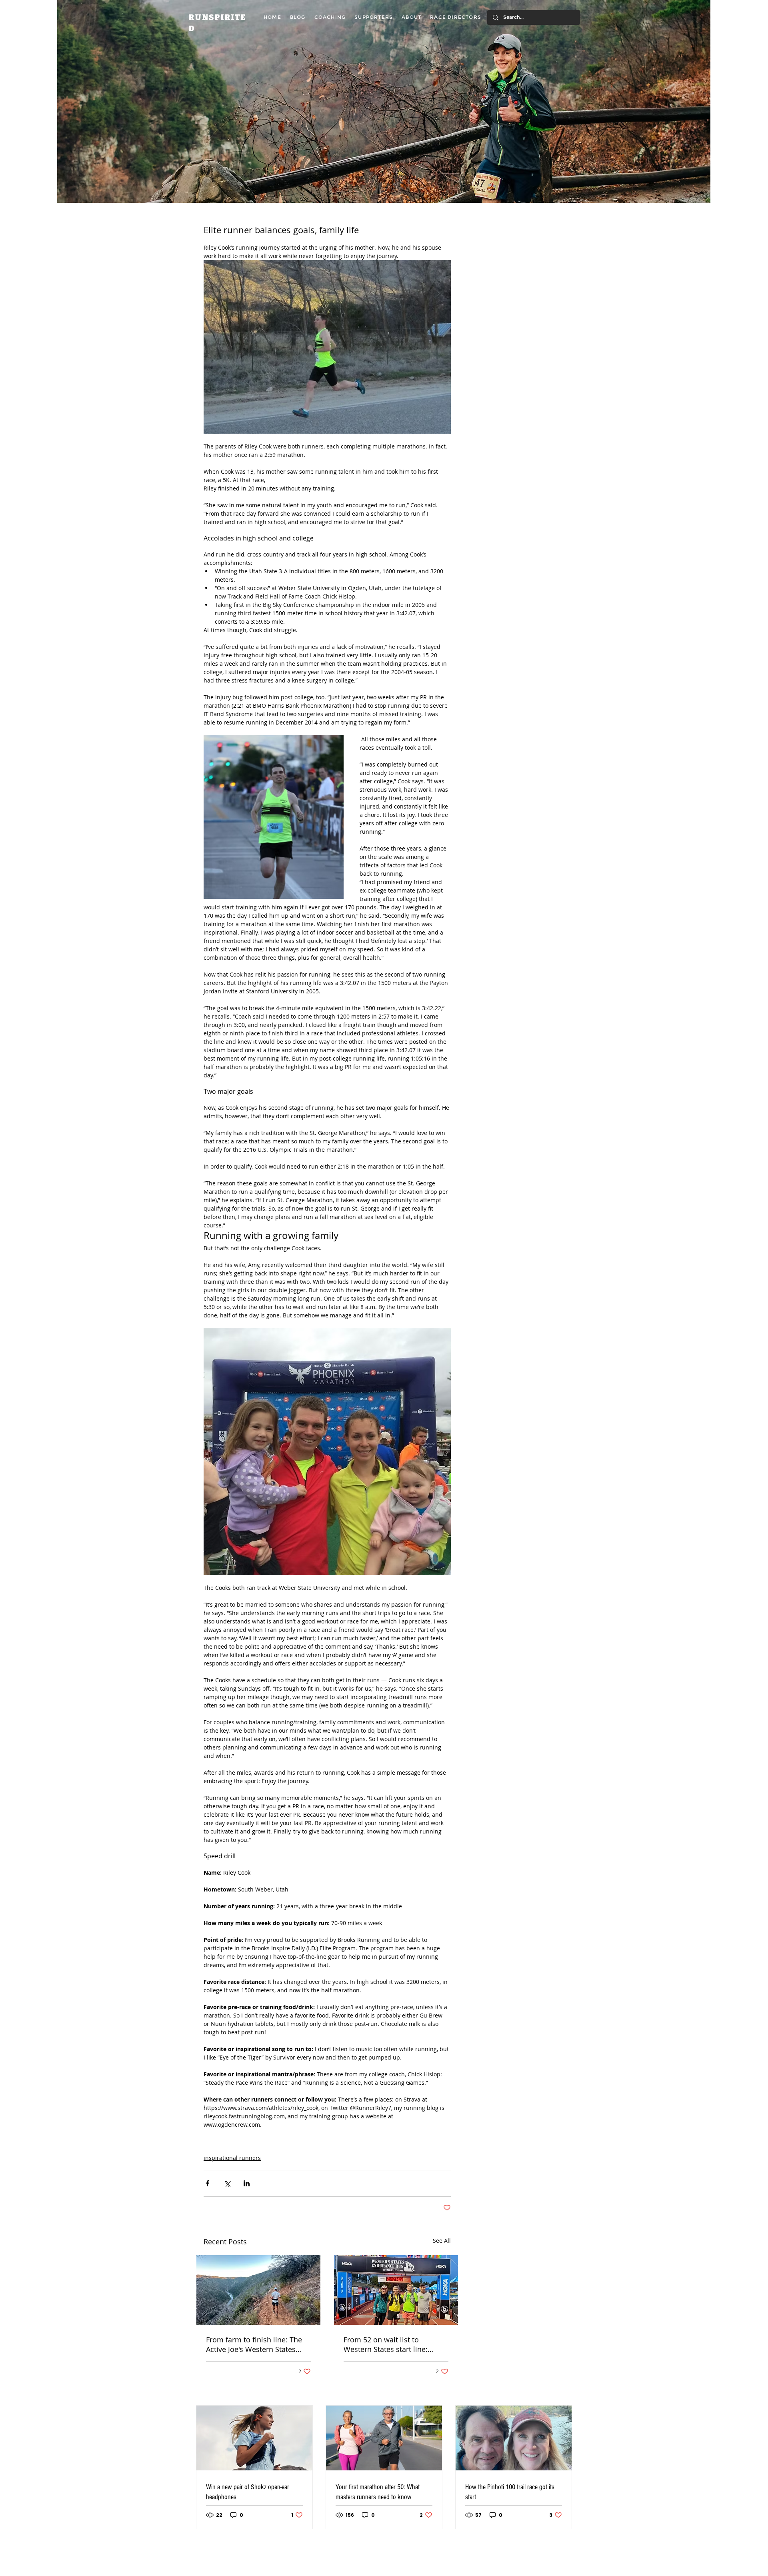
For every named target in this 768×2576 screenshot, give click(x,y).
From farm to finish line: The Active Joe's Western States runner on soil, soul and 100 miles (254, 2344)
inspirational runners (232, 2158)
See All (442, 2241)
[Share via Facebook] (207, 2183)
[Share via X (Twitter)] (227, 2183)
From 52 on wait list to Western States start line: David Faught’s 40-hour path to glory (395, 2344)
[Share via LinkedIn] (247, 2183)
